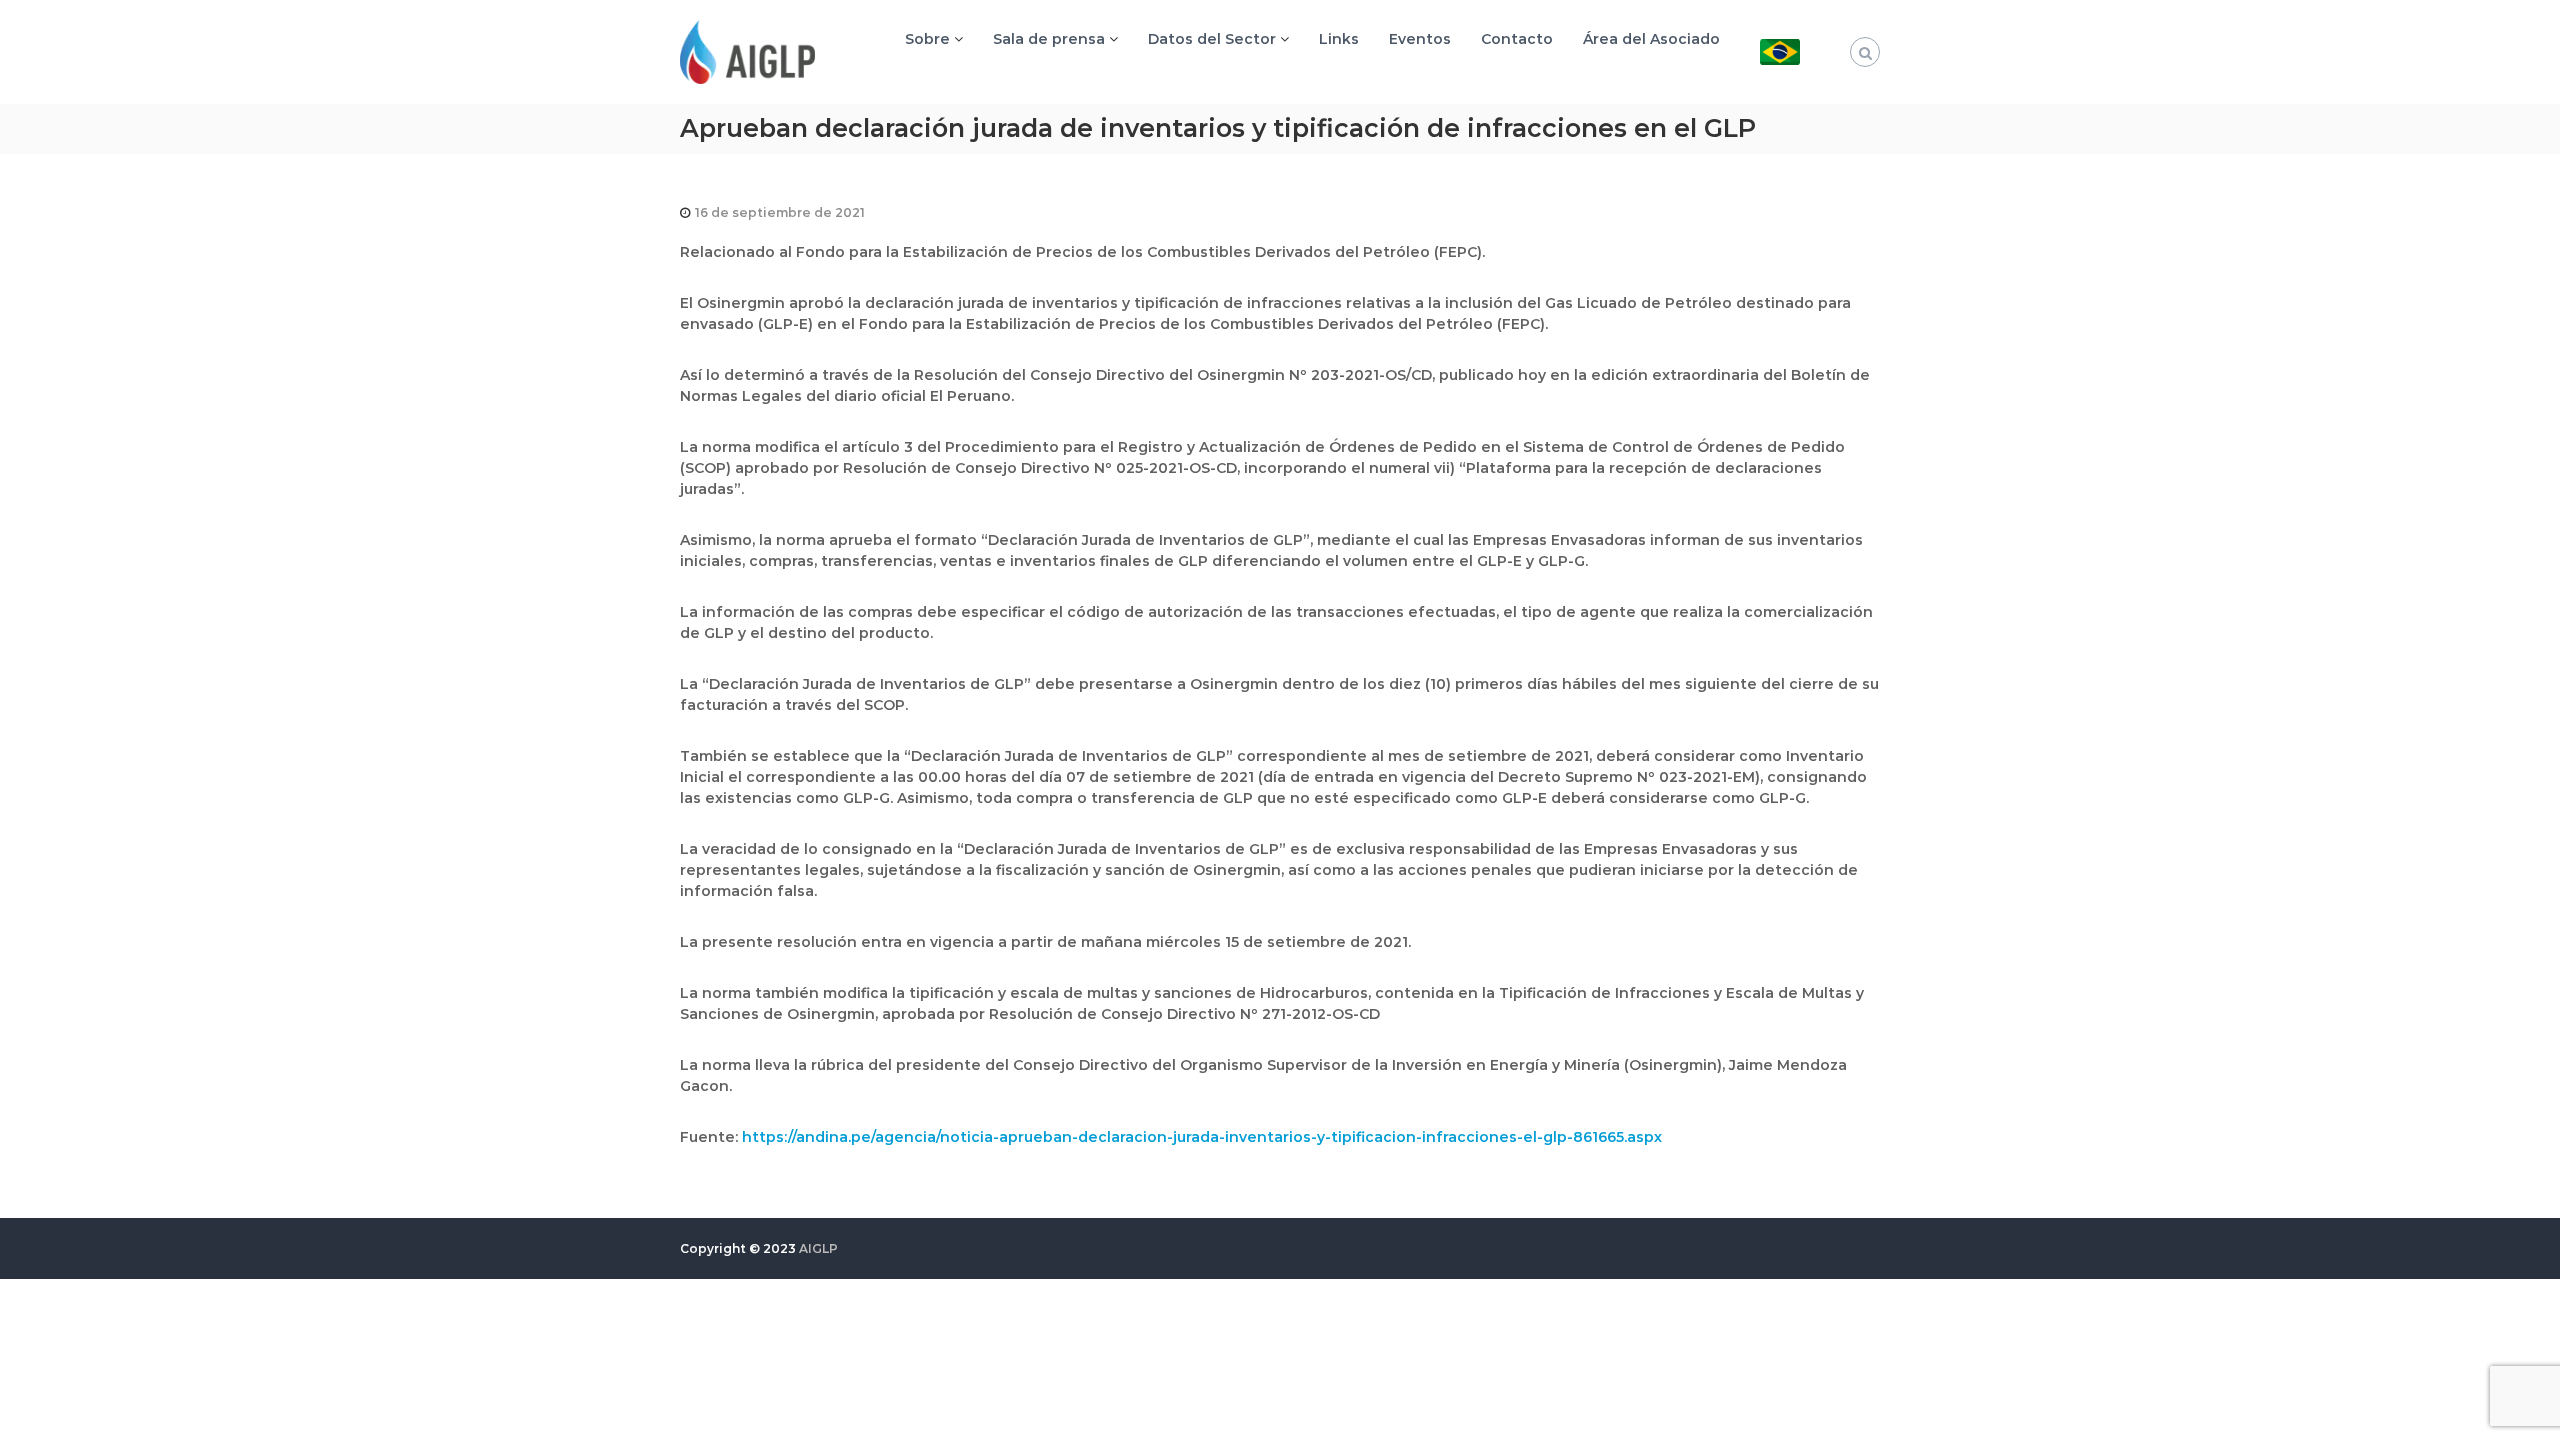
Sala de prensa (1049, 39)
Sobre (927, 39)
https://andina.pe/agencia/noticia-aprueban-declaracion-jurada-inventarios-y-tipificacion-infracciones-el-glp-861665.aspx (1202, 1137)
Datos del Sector (1212, 39)
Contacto (1517, 39)
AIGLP (818, 1248)
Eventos (1420, 39)
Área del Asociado (1651, 39)
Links (1339, 39)
